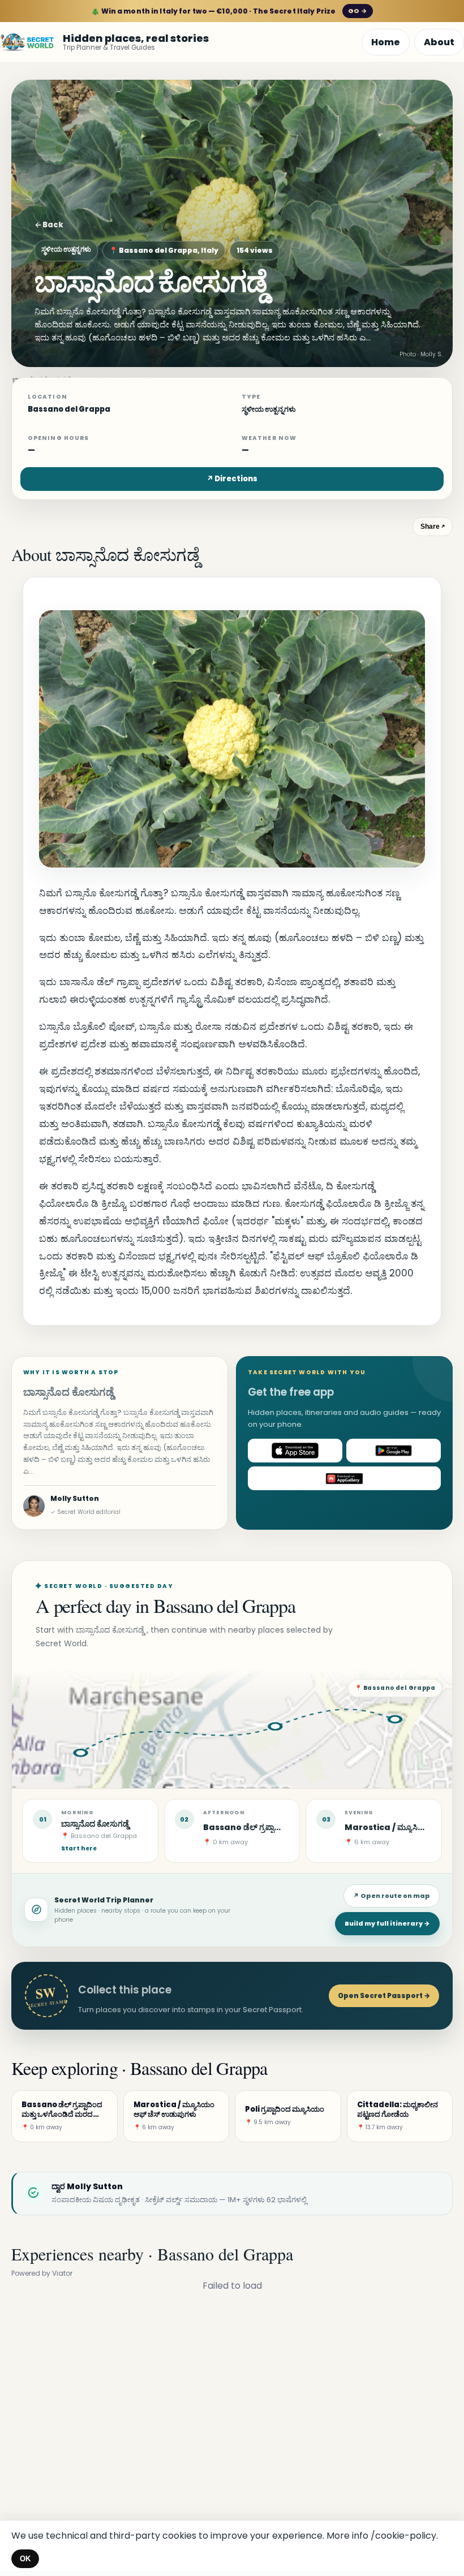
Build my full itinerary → (387, 1923)
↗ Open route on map (392, 1896)
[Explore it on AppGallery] (344, 1478)
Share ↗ (433, 527)
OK (25, 2559)
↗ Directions (232, 479)
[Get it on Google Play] (394, 1451)
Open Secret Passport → (384, 1995)
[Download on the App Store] (295, 1451)
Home (386, 42)
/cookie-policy (403, 2536)
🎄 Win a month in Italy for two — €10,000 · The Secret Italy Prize (229, 11)
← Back (49, 225)
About (439, 42)
